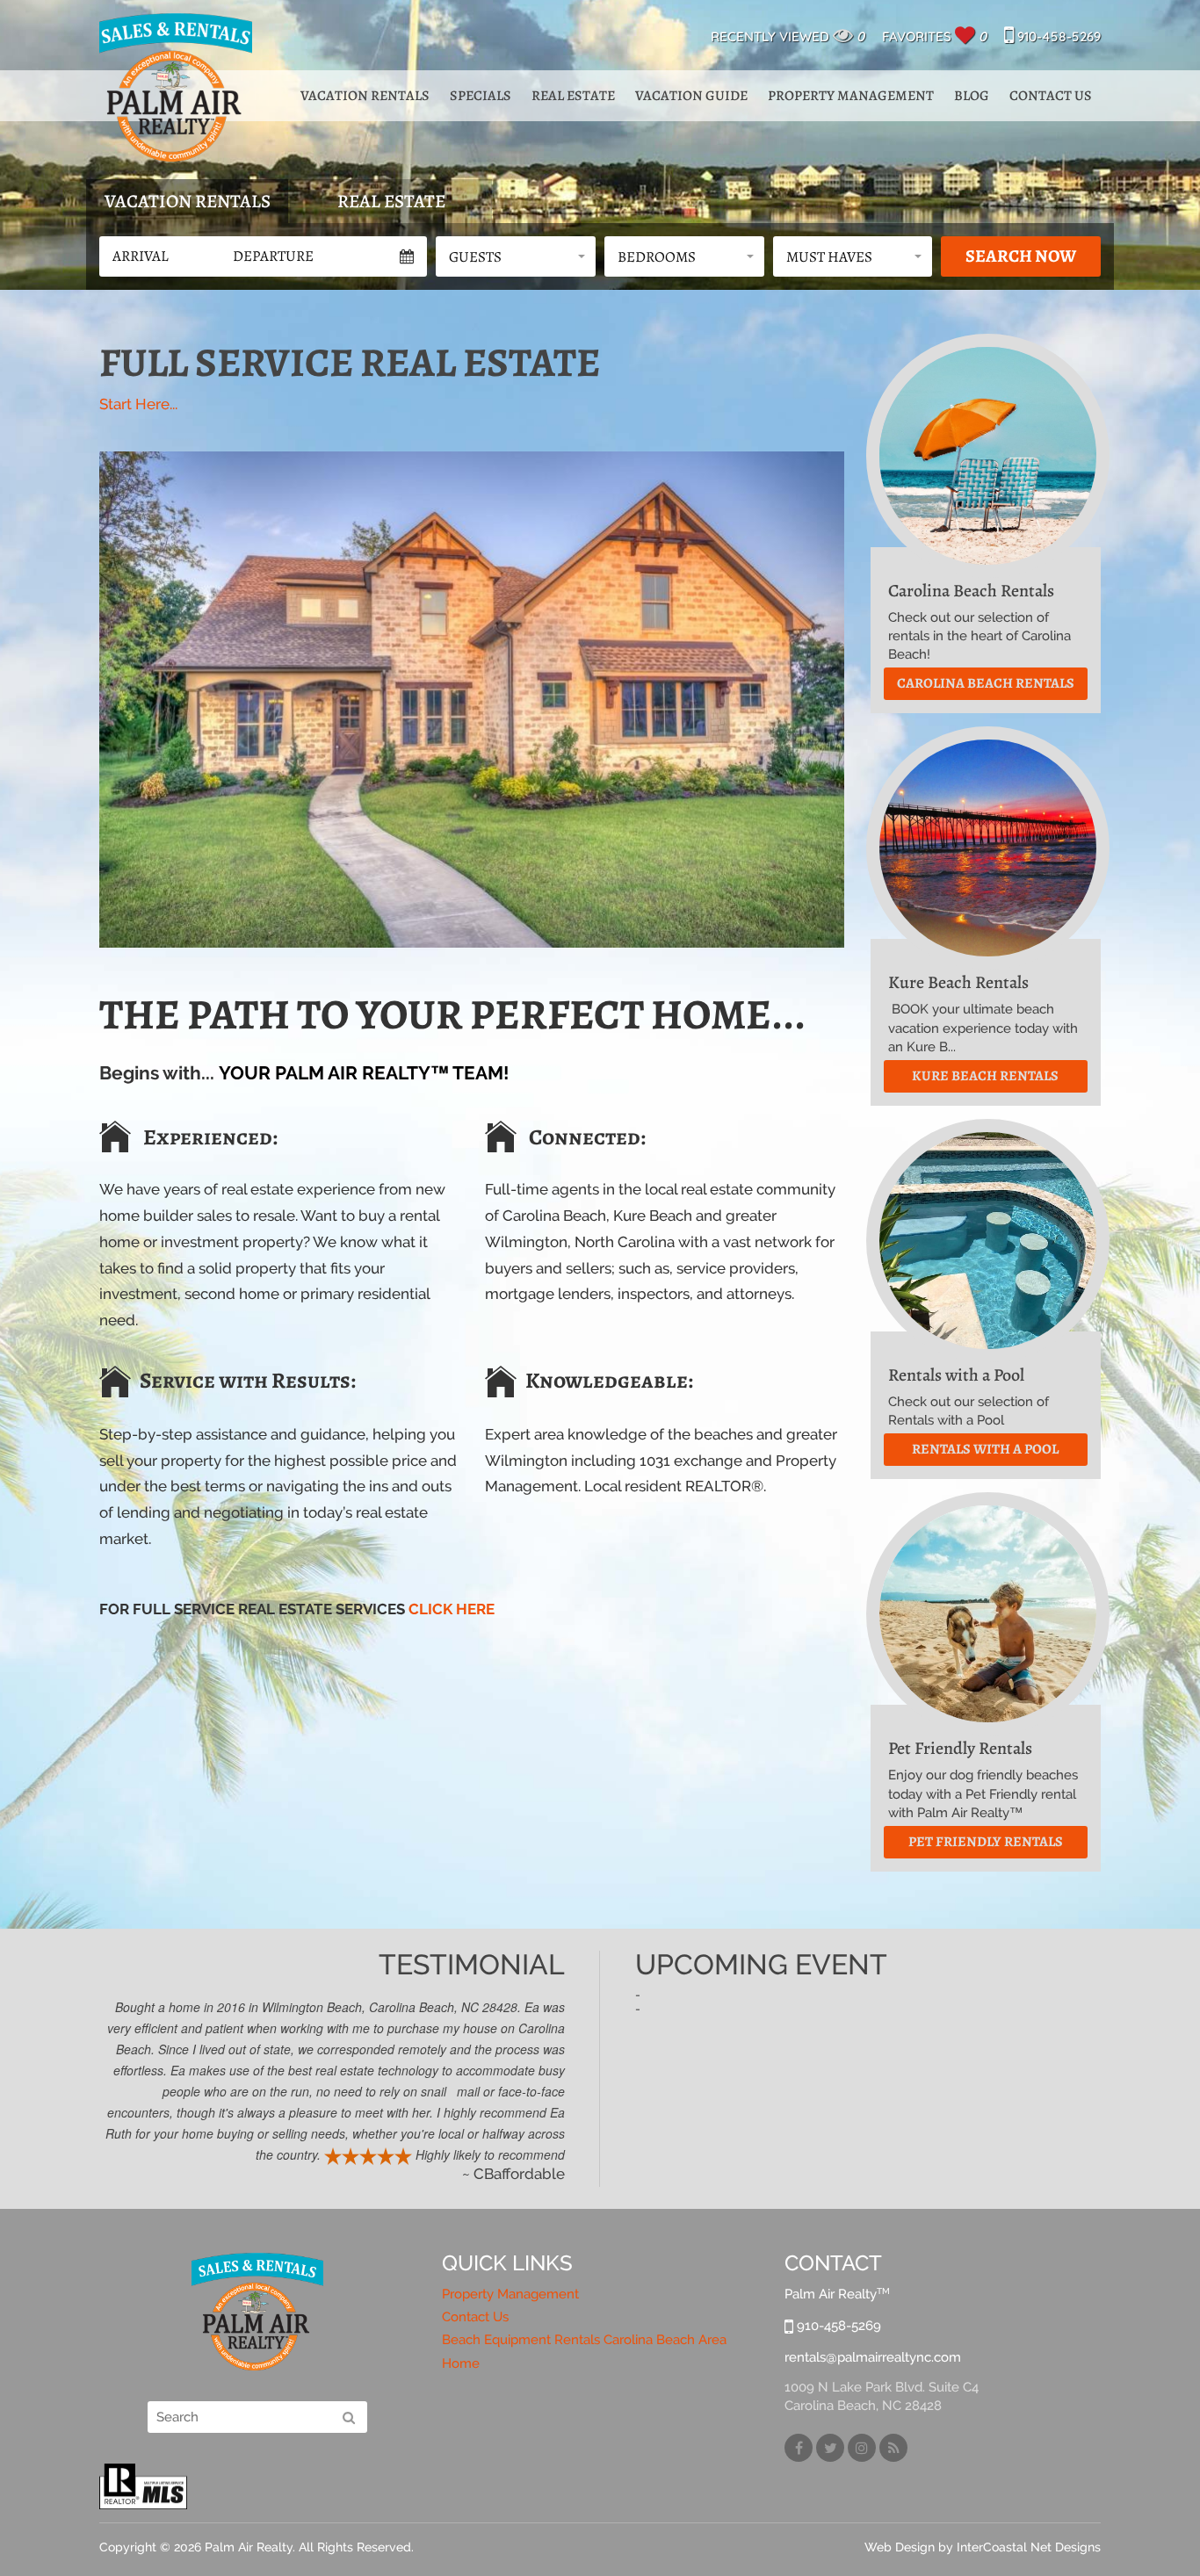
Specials (481, 96)
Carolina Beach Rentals (986, 683)
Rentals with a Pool (985, 1449)
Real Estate (573, 96)
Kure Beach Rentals (985, 1076)
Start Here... (138, 404)
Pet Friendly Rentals (986, 1842)
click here (452, 1609)
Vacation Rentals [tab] (188, 201)
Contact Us (1051, 96)
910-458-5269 (1057, 36)
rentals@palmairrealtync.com (873, 2357)
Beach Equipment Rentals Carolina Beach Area (584, 2340)
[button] (516, 256)
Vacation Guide (691, 96)
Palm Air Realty (176, 87)
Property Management (851, 96)
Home (461, 2363)
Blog (972, 96)
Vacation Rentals (365, 96)
